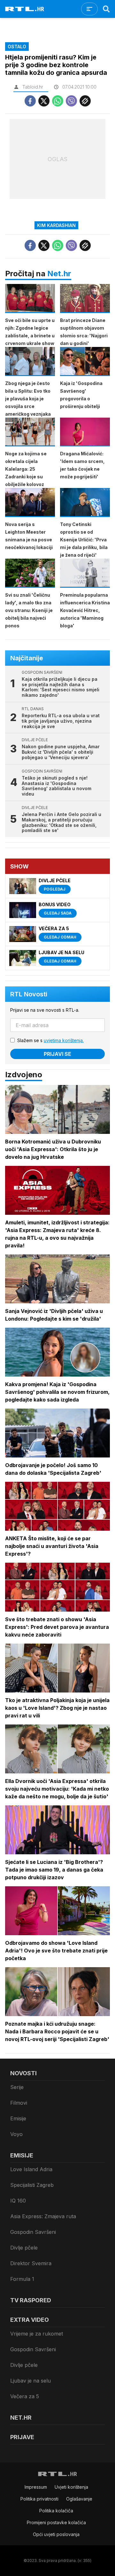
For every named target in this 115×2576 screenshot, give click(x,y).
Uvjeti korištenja (71, 2487)
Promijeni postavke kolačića (56, 2522)
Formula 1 (22, 2279)
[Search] (106, 9)
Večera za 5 (25, 2396)
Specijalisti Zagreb (32, 2185)
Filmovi (19, 2103)
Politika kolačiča (56, 2511)
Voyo (16, 2134)
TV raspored (31, 2300)
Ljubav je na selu (31, 2381)
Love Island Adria (31, 2169)
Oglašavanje (79, 2499)
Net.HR (21, 2418)
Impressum (36, 2487)
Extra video (30, 2320)
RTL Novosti (29, 994)
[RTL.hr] (25, 9)
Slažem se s (50, 1040)
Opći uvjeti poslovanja (56, 2534)
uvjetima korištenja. (64, 1040)
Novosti (23, 2073)
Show (19, 866)
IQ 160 (18, 2201)
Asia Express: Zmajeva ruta (43, 2216)
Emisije (18, 2118)
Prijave (22, 2437)
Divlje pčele (24, 2248)
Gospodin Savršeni (33, 2232)
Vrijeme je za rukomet (37, 2334)
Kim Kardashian (56, 225)
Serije (17, 2087)
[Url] (85, 101)
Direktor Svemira (31, 2263)
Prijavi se (57, 1054)
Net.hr (59, 274)
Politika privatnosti (39, 2499)
